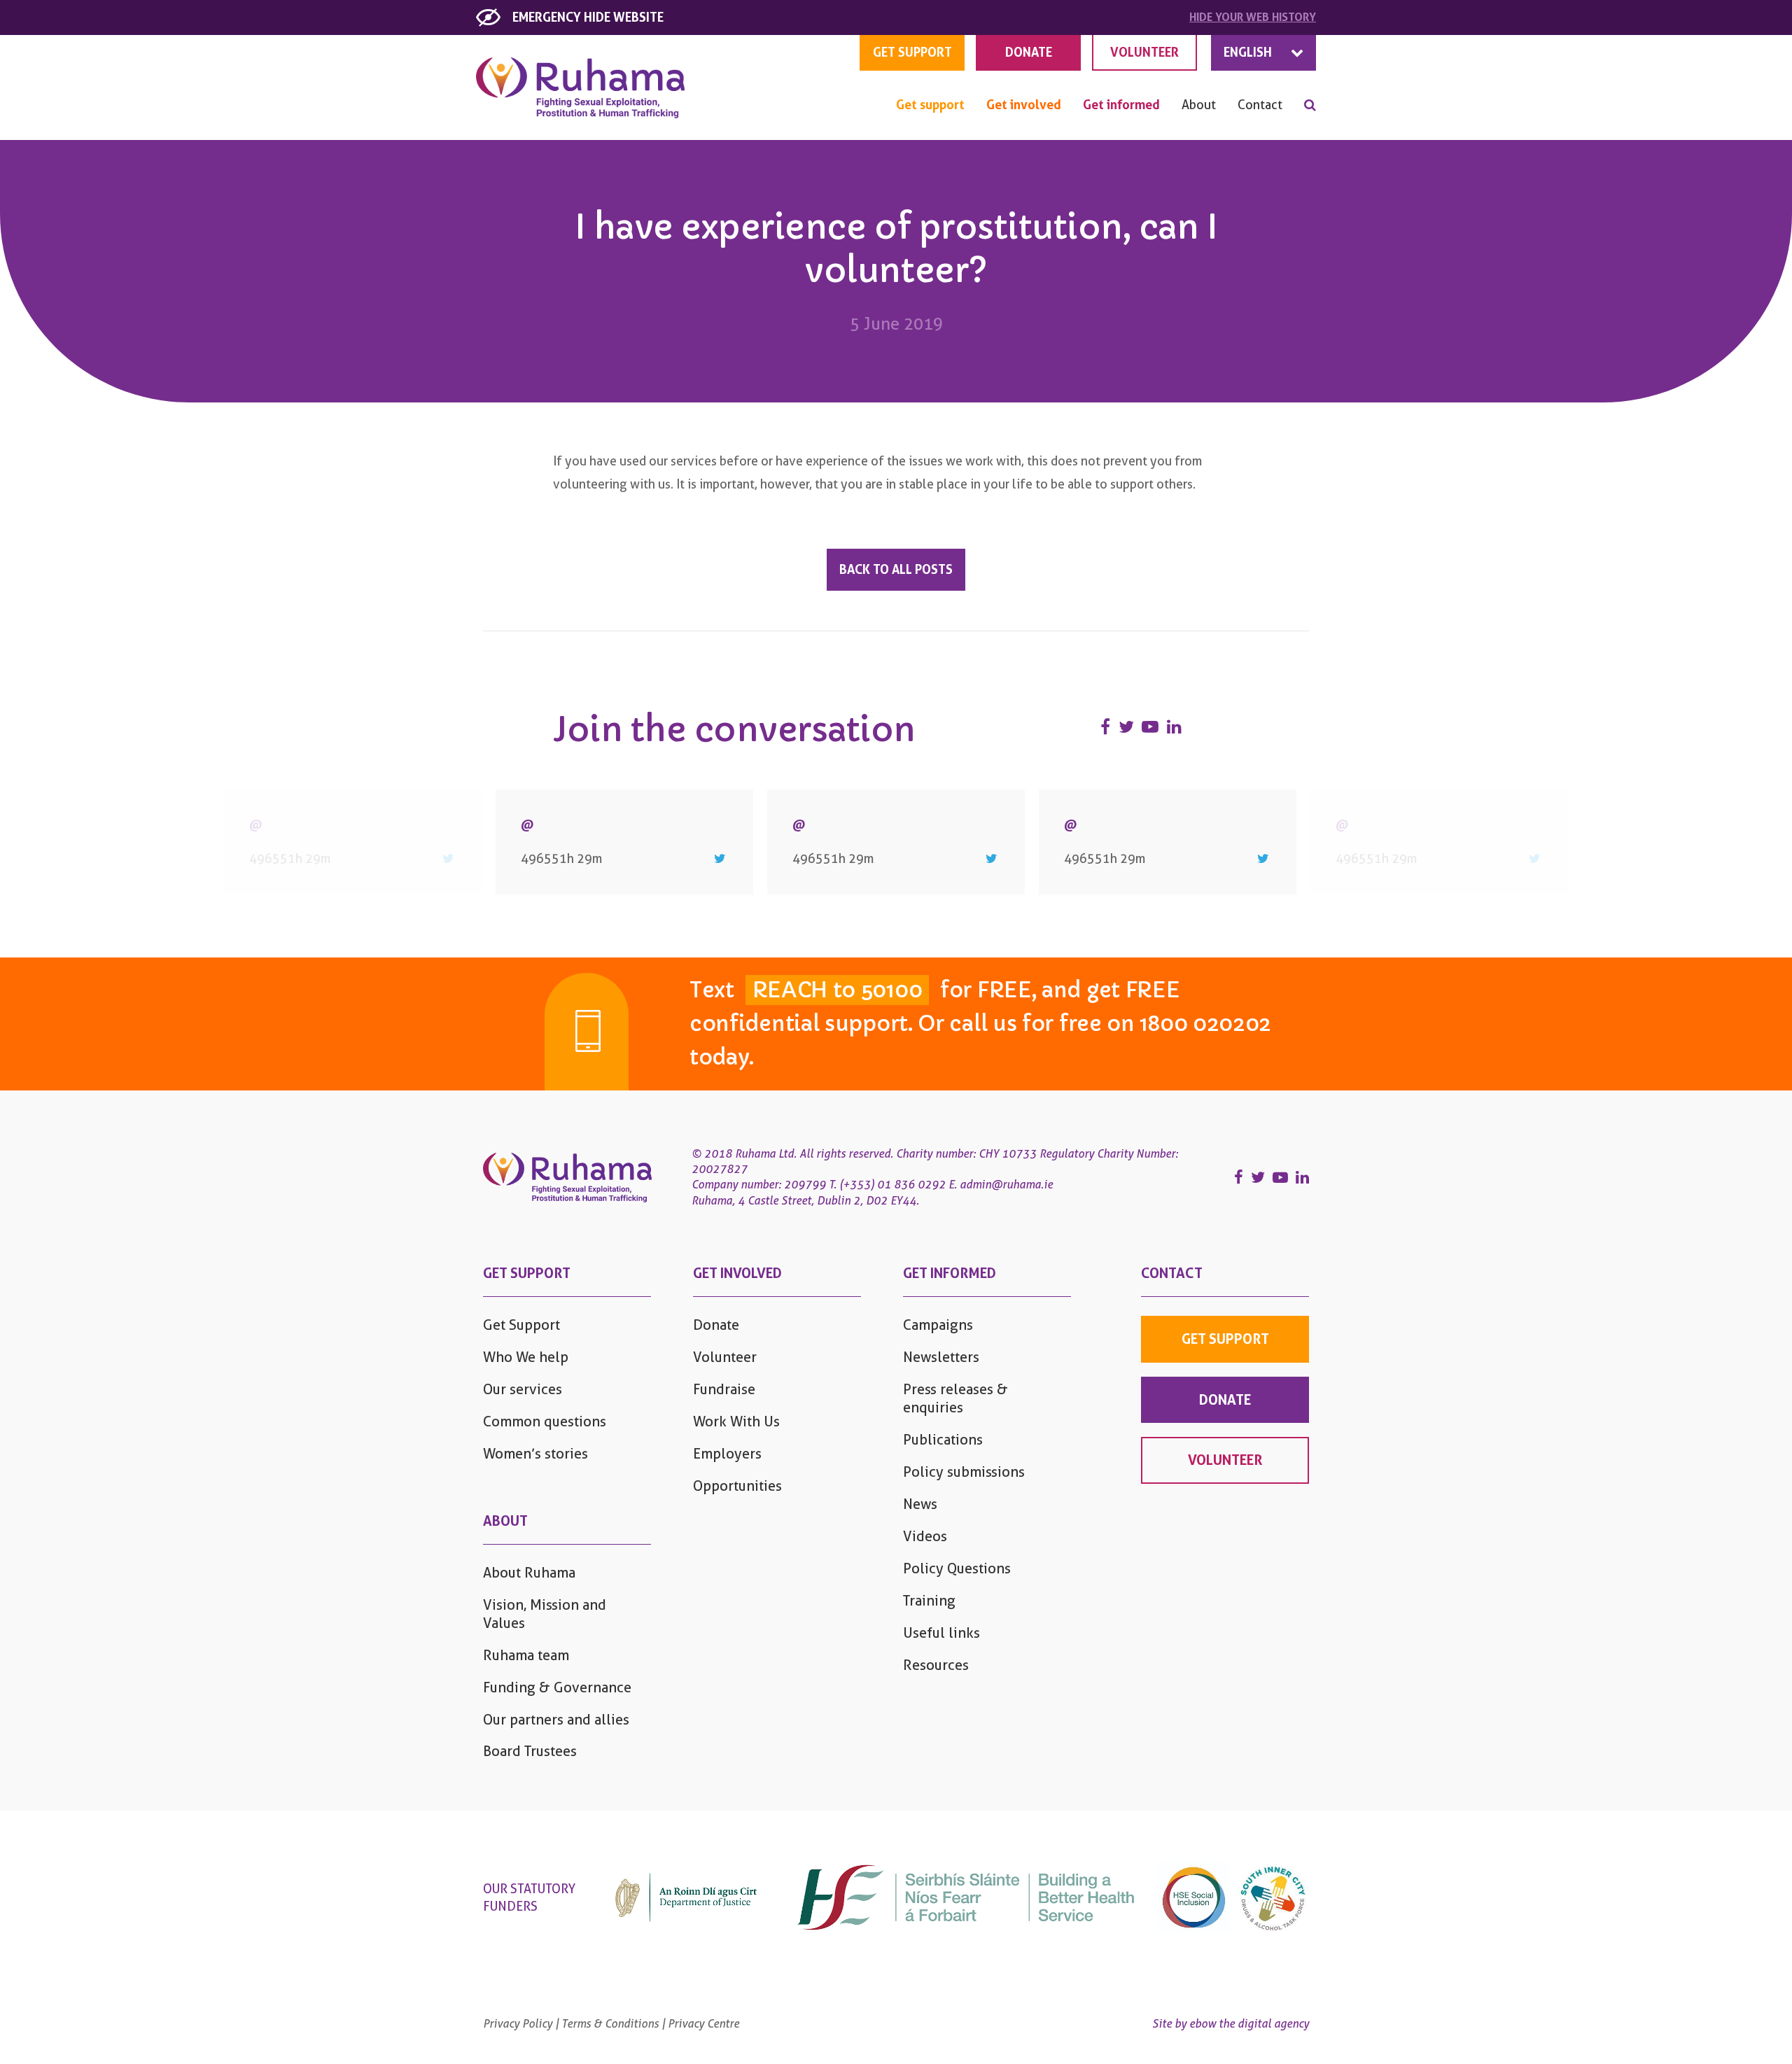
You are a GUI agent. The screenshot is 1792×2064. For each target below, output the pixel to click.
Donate (716, 1325)
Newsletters (941, 1357)
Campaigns (938, 1325)
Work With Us (736, 1421)
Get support (930, 105)
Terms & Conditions (610, 2024)
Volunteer (725, 1357)
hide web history (1253, 17)
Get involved (1024, 105)
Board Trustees (530, 1751)
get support (912, 52)
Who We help (526, 1357)
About (1199, 105)
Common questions (545, 1421)
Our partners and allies (556, 1720)
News (920, 1504)
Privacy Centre (703, 2024)
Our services (523, 1389)
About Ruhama (529, 1573)
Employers (727, 1454)
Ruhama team (526, 1655)
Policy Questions (957, 1568)
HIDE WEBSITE (588, 17)
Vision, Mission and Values (545, 1614)
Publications (943, 1440)
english (1248, 52)
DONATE (1029, 52)
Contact (1260, 105)
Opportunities (737, 1486)
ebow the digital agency (1249, 2024)
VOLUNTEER (1144, 52)
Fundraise (724, 1389)
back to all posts (896, 569)
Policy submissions (964, 1472)
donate (1225, 1400)
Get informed (1121, 105)
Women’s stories (535, 1454)
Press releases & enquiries (955, 1398)
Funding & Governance (557, 1687)
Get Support (521, 1325)
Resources (936, 1665)
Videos (925, 1536)
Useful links (941, 1633)
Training (929, 1601)
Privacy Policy (518, 2024)
